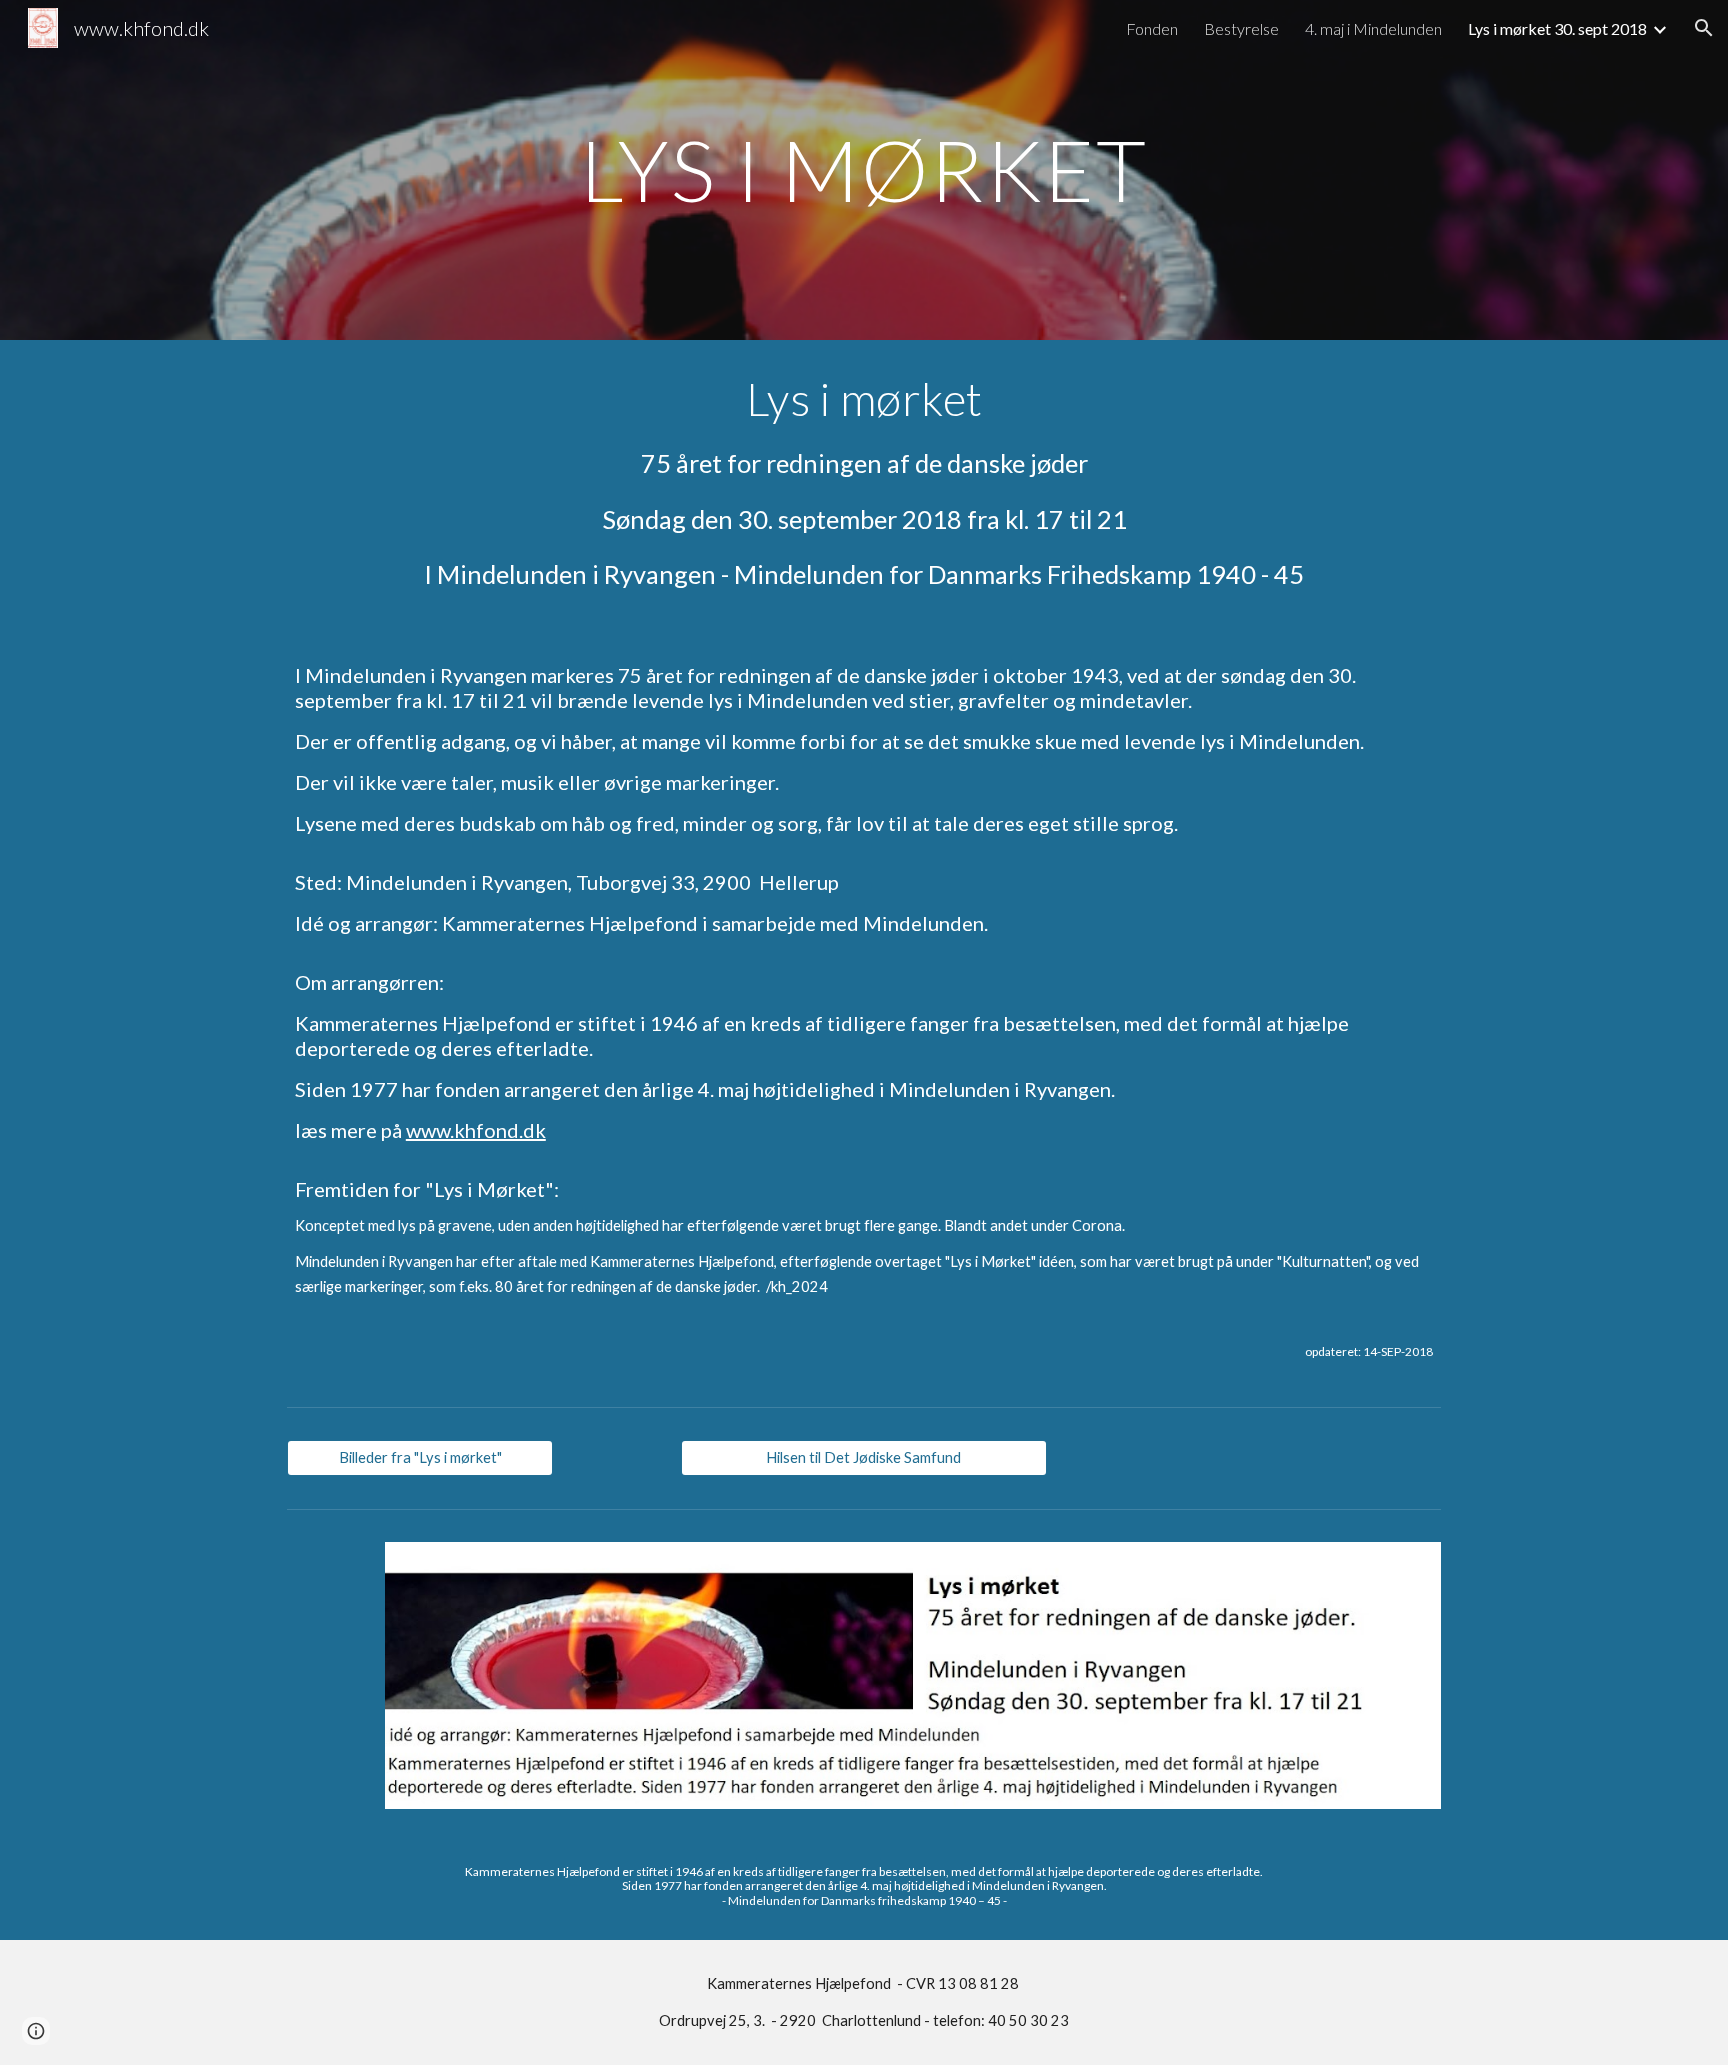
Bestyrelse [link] (1241, 28)
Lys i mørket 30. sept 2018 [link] (1557, 28)
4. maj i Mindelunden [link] (1373, 28)
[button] (1704, 28)
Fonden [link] (1152, 28)
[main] (864, 169)
